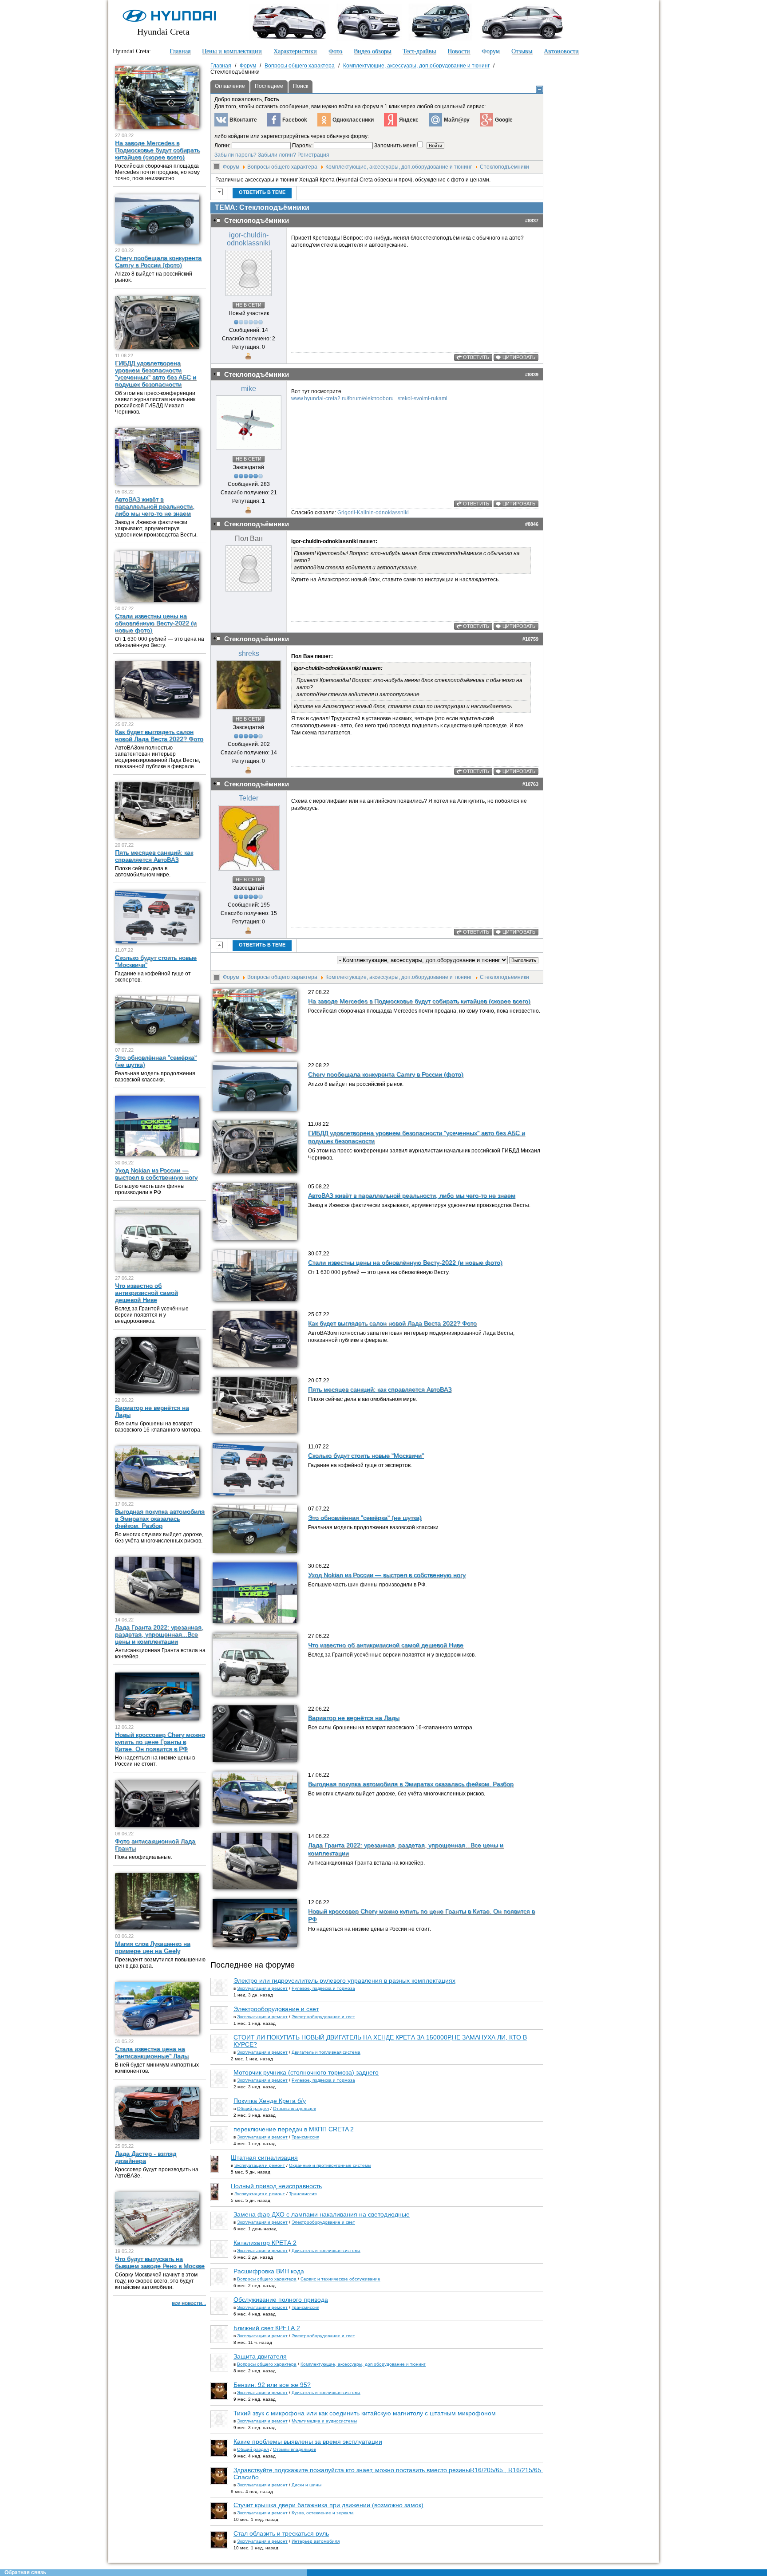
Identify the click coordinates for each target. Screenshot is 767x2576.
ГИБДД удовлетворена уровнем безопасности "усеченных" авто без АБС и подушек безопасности (156, 374)
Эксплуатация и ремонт (262, 1988)
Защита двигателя (260, 2356)
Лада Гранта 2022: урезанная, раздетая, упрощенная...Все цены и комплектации (159, 1634)
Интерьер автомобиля (316, 2541)
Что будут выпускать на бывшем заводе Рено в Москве (160, 2262)
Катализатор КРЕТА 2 (265, 2243)
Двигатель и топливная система (326, 2052)
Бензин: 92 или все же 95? (272, 2385)
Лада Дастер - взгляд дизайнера (146, 2157)
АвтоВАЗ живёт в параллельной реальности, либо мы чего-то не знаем (412, 1195)
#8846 (532, 524)
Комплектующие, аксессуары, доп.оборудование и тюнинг (399, 167)
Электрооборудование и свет (276, 2009)
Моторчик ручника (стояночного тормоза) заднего (306, 2072)
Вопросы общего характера (282, 167)
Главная (180, 51)
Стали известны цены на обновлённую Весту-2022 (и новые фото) (405, 1262)
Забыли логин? (277, 155)
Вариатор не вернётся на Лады (354, 1718)
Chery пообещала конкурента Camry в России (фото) (386, 1074)
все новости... (189, 2303)
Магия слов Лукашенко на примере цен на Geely (153, 1947)
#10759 (530, 639)
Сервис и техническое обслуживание (340, 2279)
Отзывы (522, 51)
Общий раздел (253, 2109)
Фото (335, 51)
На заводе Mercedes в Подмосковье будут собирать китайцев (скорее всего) (419, 1001)
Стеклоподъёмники (504, 167)
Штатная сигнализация (264, 2158)
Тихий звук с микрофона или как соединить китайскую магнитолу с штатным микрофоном (365, 2413)
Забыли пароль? (235, 155)
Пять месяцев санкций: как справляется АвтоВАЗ (380, 1389)
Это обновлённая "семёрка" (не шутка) (365, 1518)
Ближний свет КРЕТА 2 (267, 2328)
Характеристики (295, 51)
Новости (459, 51)
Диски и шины (306, 2485)
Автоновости (561, 51)
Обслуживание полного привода (281, 2300)
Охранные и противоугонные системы (330, 2165)
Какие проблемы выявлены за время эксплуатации (308, 2442)
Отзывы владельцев (295, 2109)
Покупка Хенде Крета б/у (270, 2101)
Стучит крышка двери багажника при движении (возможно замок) (328, 2505)
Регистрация (313, 155)
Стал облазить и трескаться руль (281, 2533)
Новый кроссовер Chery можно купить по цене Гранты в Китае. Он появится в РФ (160, 1742)
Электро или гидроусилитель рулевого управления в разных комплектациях (344, 1980)
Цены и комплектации (232, 51)
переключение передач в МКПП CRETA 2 (294, 2129)
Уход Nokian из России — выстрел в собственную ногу (387, 1575)
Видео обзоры (372, 51)
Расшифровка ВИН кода (269, 2271)
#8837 (532, 221)
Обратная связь (25, 2572)
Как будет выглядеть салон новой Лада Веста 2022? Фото (392, 1323)
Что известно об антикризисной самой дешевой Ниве (386, 1645)
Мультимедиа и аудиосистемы (324, 2421)
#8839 (532, 375)
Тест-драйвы (419, 51)
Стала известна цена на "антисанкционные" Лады (152, 2052)
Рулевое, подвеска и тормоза (323, 1988)
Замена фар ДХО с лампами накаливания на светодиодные (322, 2214)
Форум (491, 51)
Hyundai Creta (163, 32)
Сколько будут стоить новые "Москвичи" (366, 1456)
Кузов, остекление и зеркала (323, 2513)
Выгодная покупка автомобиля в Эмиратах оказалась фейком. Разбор (411, 1784)
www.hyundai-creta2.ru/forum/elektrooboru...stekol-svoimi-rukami (369, 398)
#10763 (530, 784)
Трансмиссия (305, 2137)
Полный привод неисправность (276, 2186)
